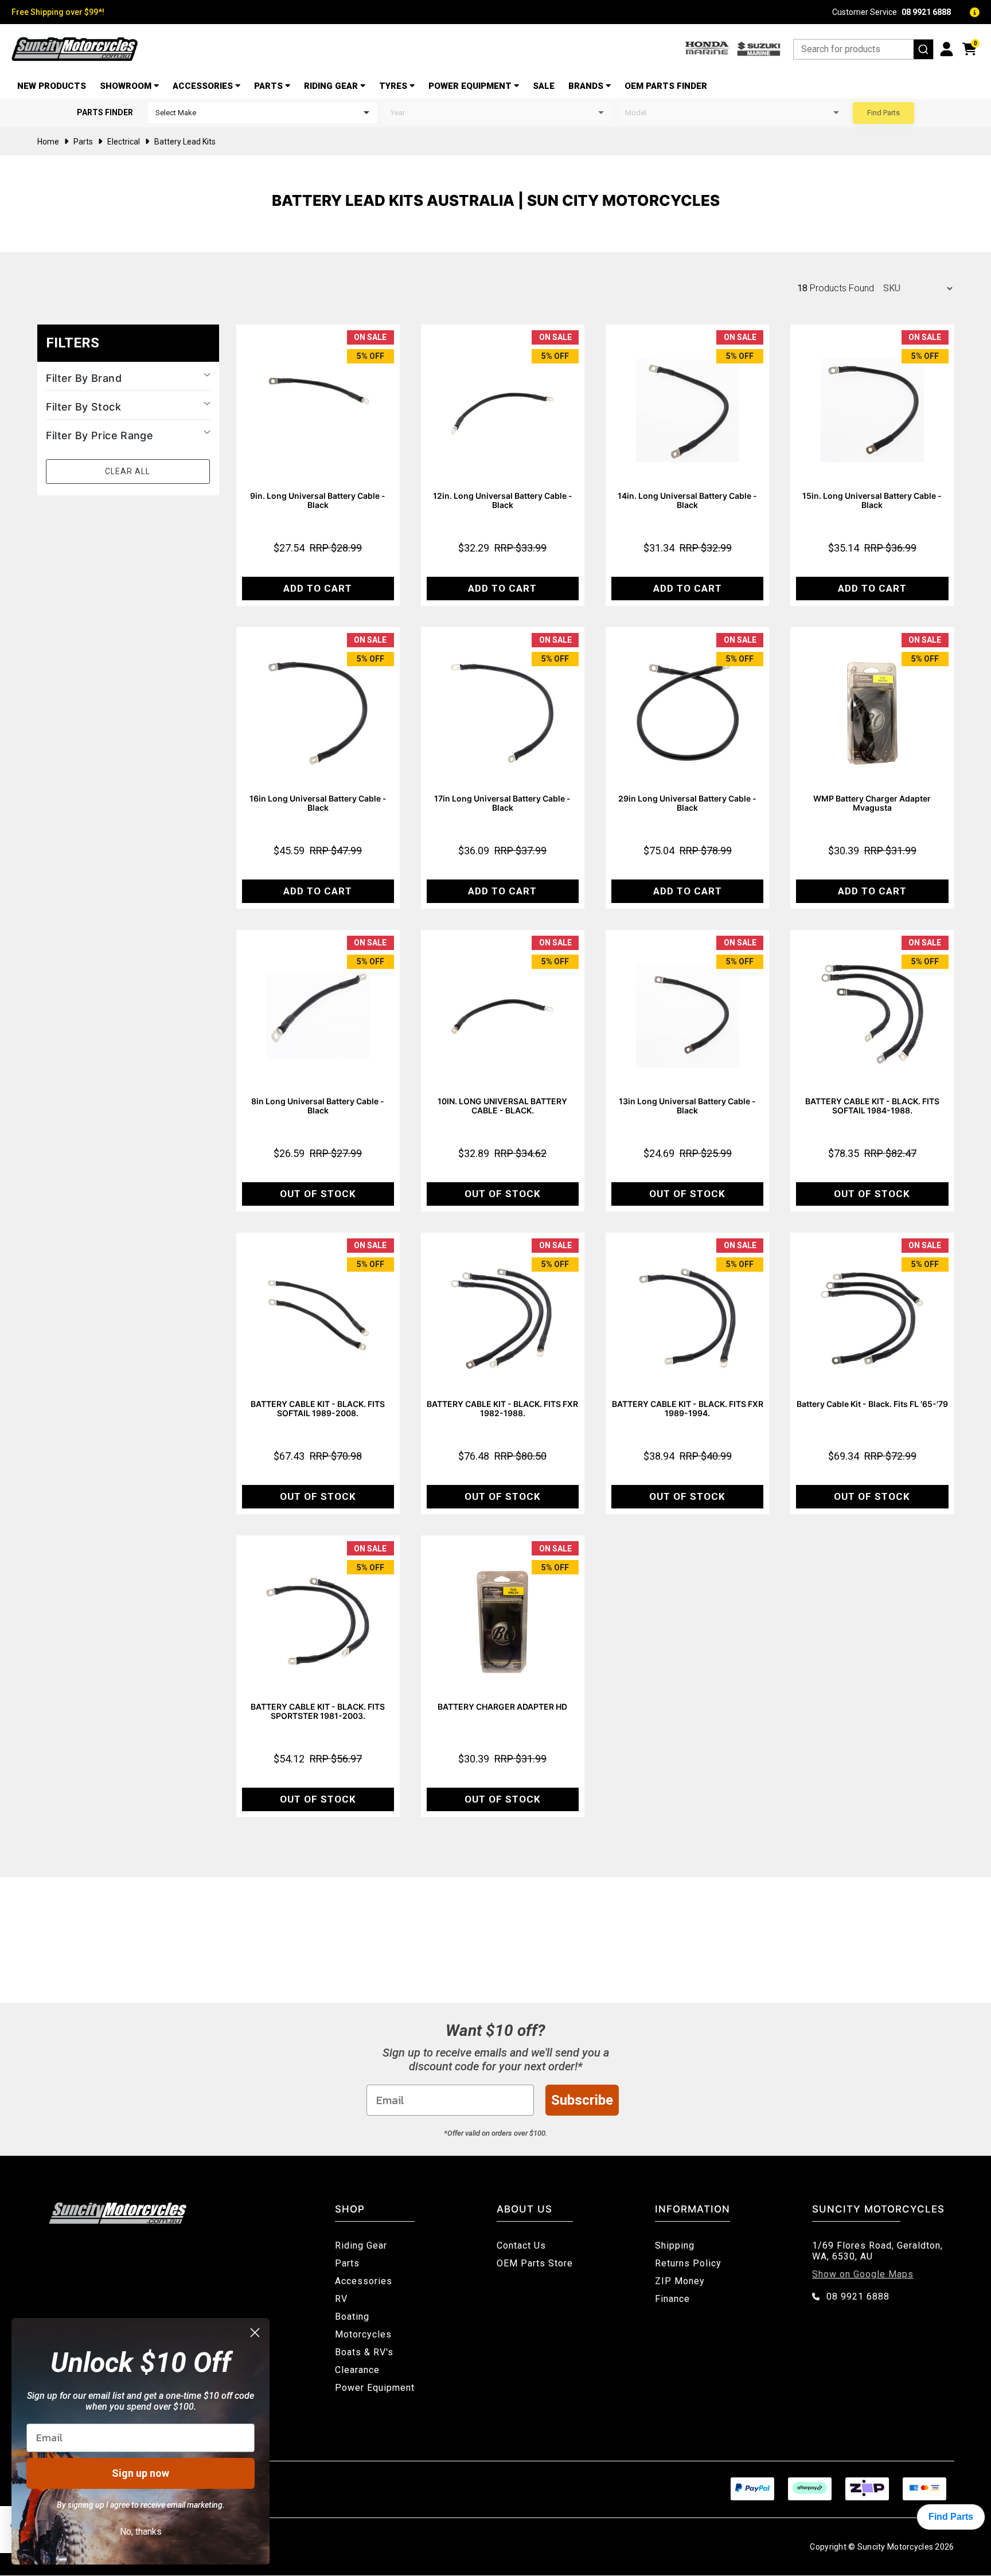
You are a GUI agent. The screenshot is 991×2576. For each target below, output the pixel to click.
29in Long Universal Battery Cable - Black (687, 803)
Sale (544, 86)
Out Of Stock (318, 1194)
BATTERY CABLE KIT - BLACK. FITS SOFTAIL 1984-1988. (872, 1106)
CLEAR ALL (128, 471)
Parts (268, 86)
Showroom (126, 86)
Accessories (203, 86)
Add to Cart (318, 588)
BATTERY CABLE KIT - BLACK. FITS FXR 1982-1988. (502, 1408)
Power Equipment (470, 86)
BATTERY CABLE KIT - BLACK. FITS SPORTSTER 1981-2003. (318, 1711)
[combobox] (863, 49)
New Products (52, 86)
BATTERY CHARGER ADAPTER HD (502, 1707)
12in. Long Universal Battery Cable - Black (503, 500)
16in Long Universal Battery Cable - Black (318, 803)
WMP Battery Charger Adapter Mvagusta (872, 803)
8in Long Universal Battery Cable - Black (318, 1106)
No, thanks (141, 2532)
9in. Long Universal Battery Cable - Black (318, 500)
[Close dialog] (255, 2333)
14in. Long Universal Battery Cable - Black (687, 500)
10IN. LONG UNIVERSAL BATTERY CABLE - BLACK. (502, 1106)
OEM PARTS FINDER (666, 86)
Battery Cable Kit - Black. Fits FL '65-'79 (872, 1404)
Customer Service (891, 12)
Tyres (393, 86)
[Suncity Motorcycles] (75, 49)
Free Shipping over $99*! (58, 12)
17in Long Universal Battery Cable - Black (502, 803)
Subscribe (582, 2100)
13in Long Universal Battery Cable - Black (687, 1106)
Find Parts (883, 113)
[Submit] (923, 49)
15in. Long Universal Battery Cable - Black (872, 500)
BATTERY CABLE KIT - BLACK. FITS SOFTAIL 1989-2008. (318, 1408)
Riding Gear (331, 86)
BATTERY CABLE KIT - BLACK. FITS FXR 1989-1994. (688, 1408)
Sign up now (141, 2473)
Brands (586, 86)
